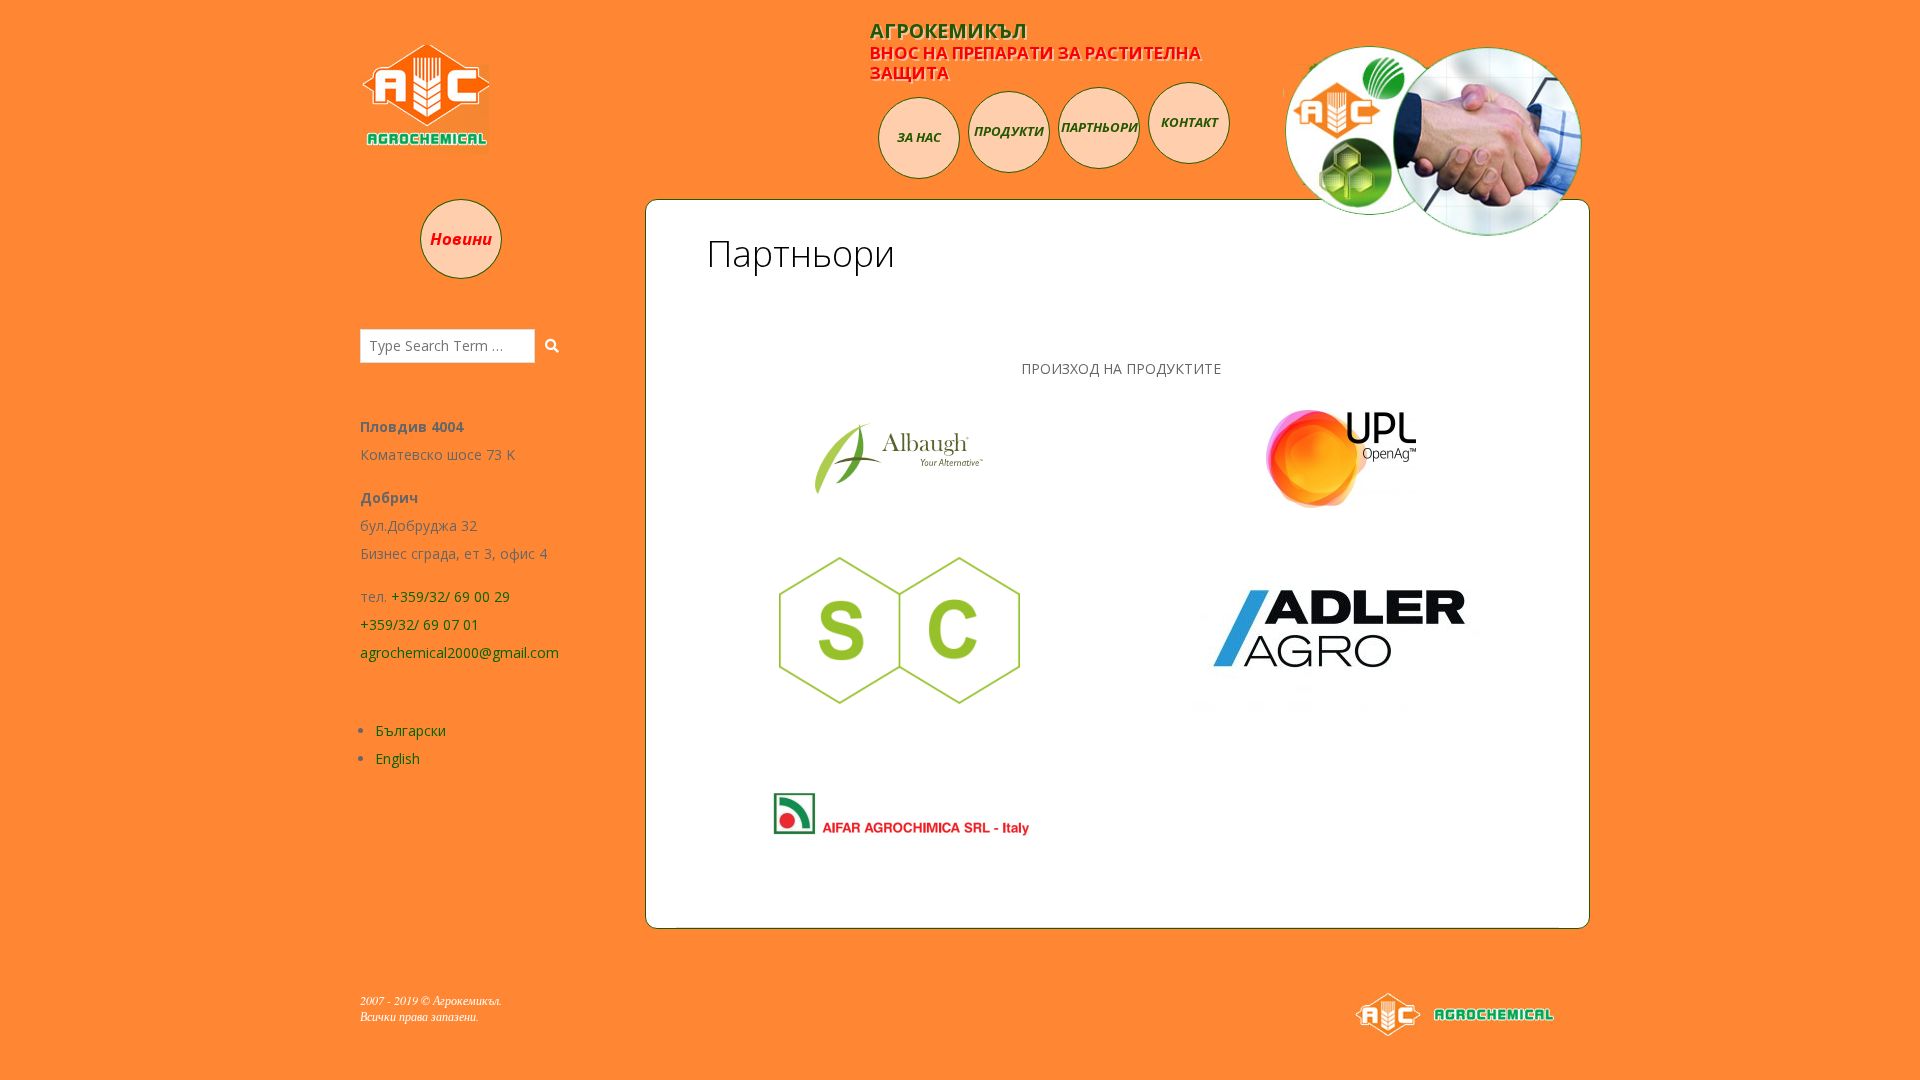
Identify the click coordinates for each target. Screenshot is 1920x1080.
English (397, 758)
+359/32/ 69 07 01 (419, 624)
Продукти (1009, 131)
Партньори (1099, 127)
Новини (461, 238)
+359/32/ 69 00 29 (450, 596)
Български (410, 730)
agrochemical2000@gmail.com (459, 652)
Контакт (1189, 122)
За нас (919, 137)
